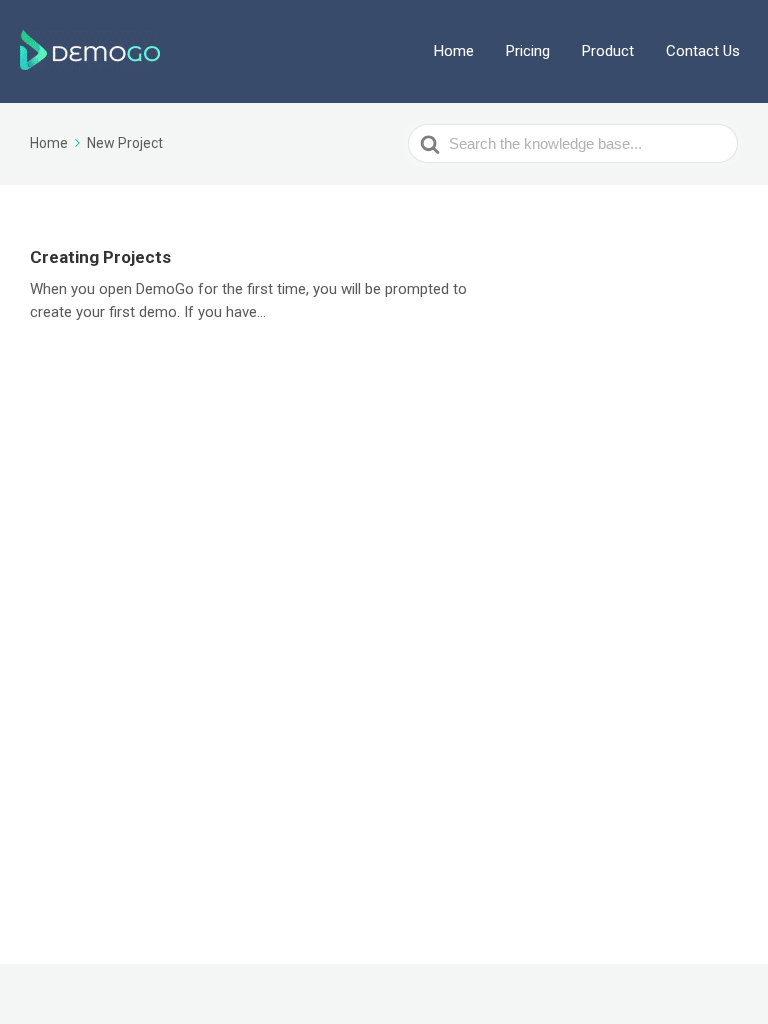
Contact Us (703, 51)
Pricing (528, 51)
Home (454, 51)
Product (608, 51)
